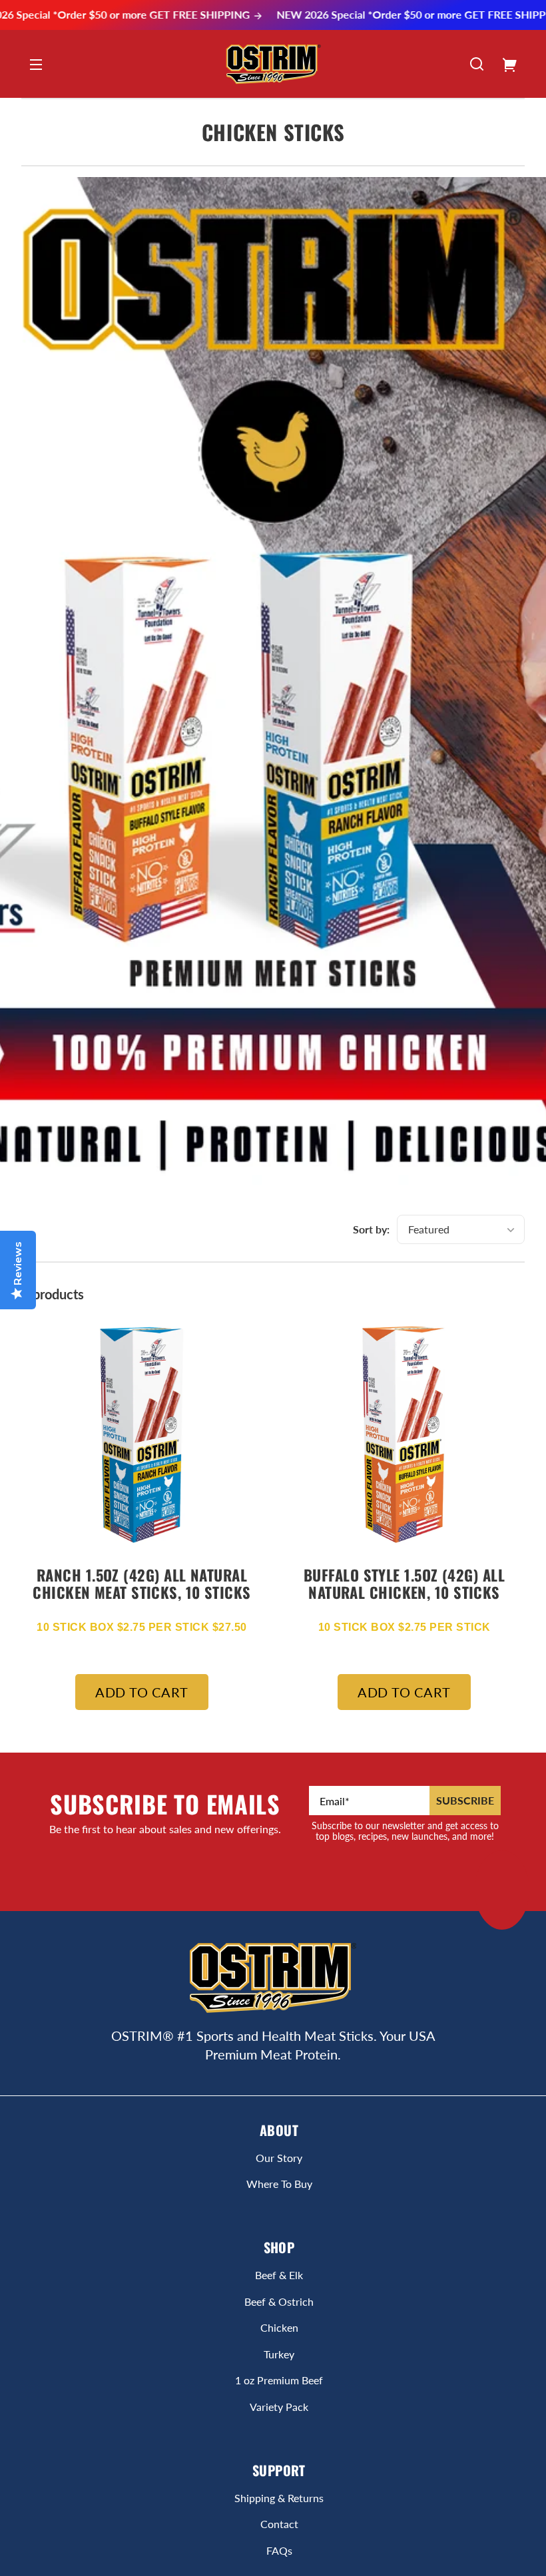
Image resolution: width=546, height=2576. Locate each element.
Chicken (279, 2327)
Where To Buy (279, 2184)
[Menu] (36, 64)
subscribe (465, 1800)
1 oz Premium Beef (279, 2380)
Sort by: (371, 1229)
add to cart (142, 1692)
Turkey (279, 2354)
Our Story (279, 2158)
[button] (477, 64)
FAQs (279, 2550)
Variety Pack (279, 2407)
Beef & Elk (279, 2275)
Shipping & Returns (279, 2498)
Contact (279, 2524)
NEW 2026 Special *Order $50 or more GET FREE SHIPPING (383, 15)
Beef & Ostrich (279, 2301)
